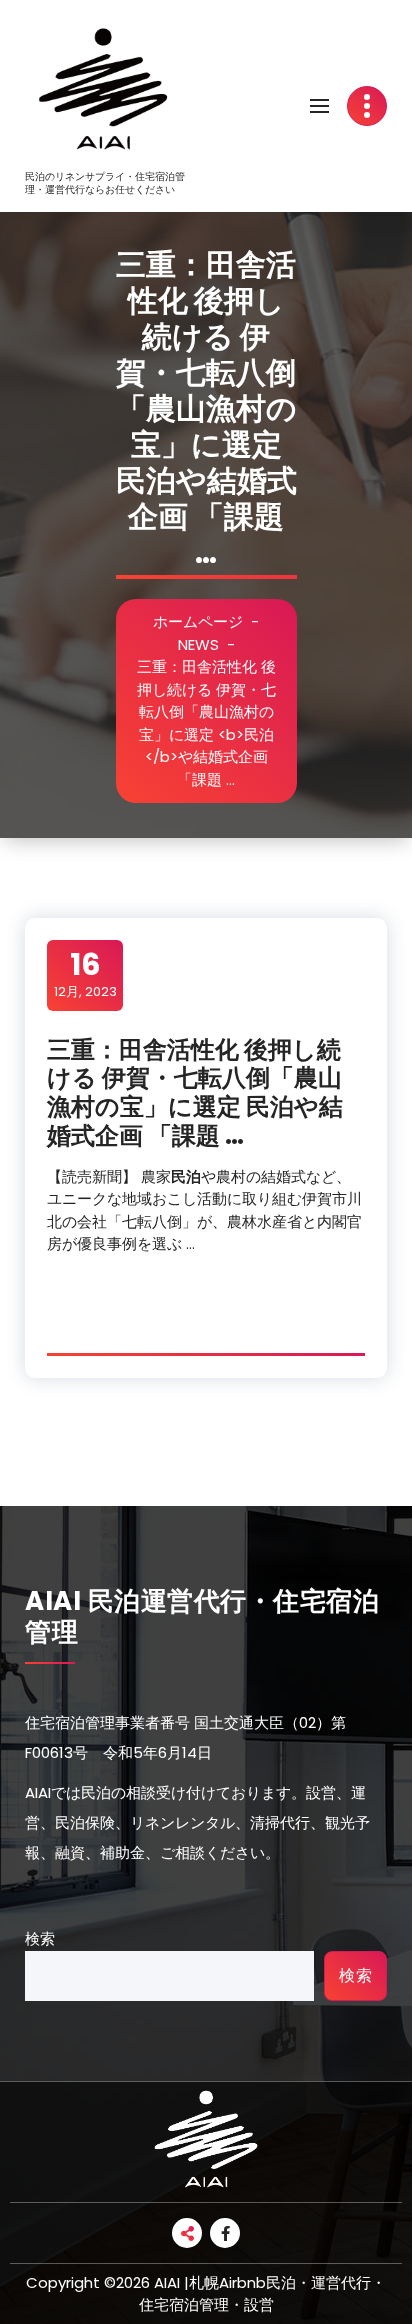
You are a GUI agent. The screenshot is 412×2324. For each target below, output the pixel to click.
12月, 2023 (85, 974)
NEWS (198, 644)
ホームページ (198, 621)
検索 (40, 1938)
